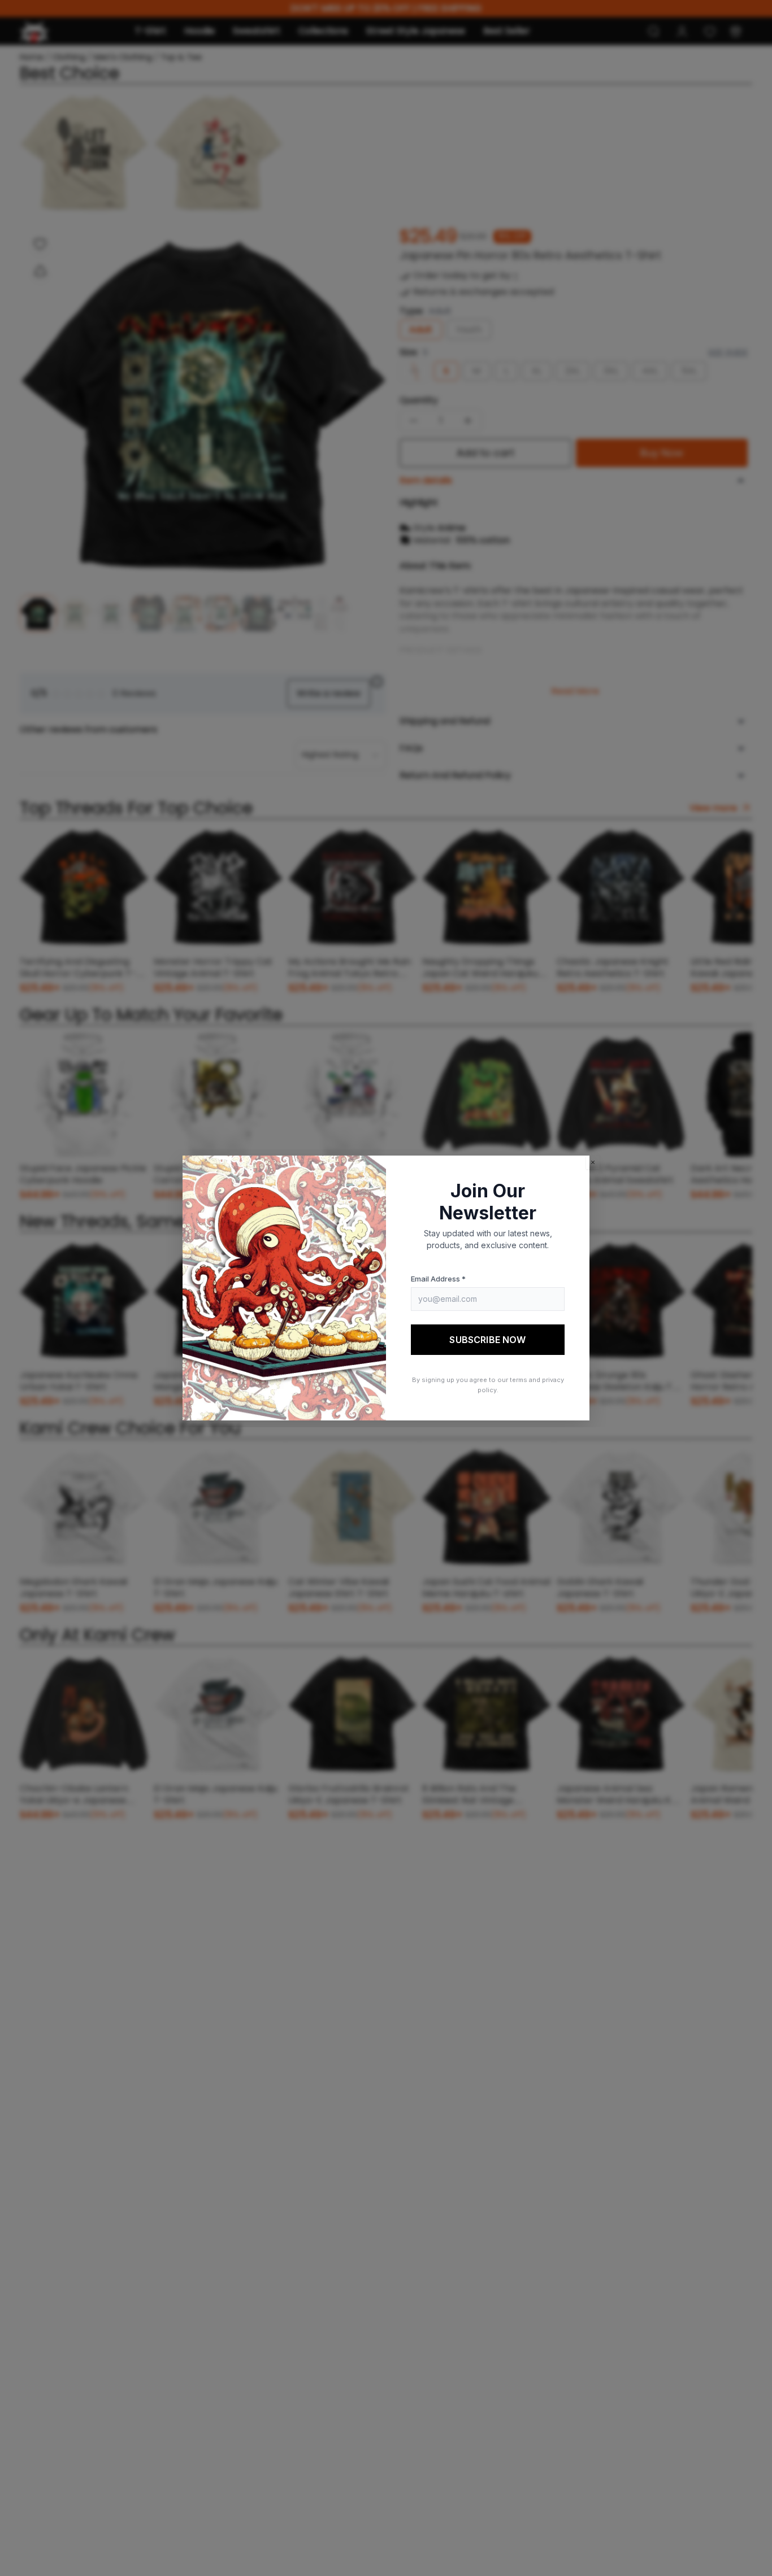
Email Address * (438, 1279)
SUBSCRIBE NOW (487, 1340)
